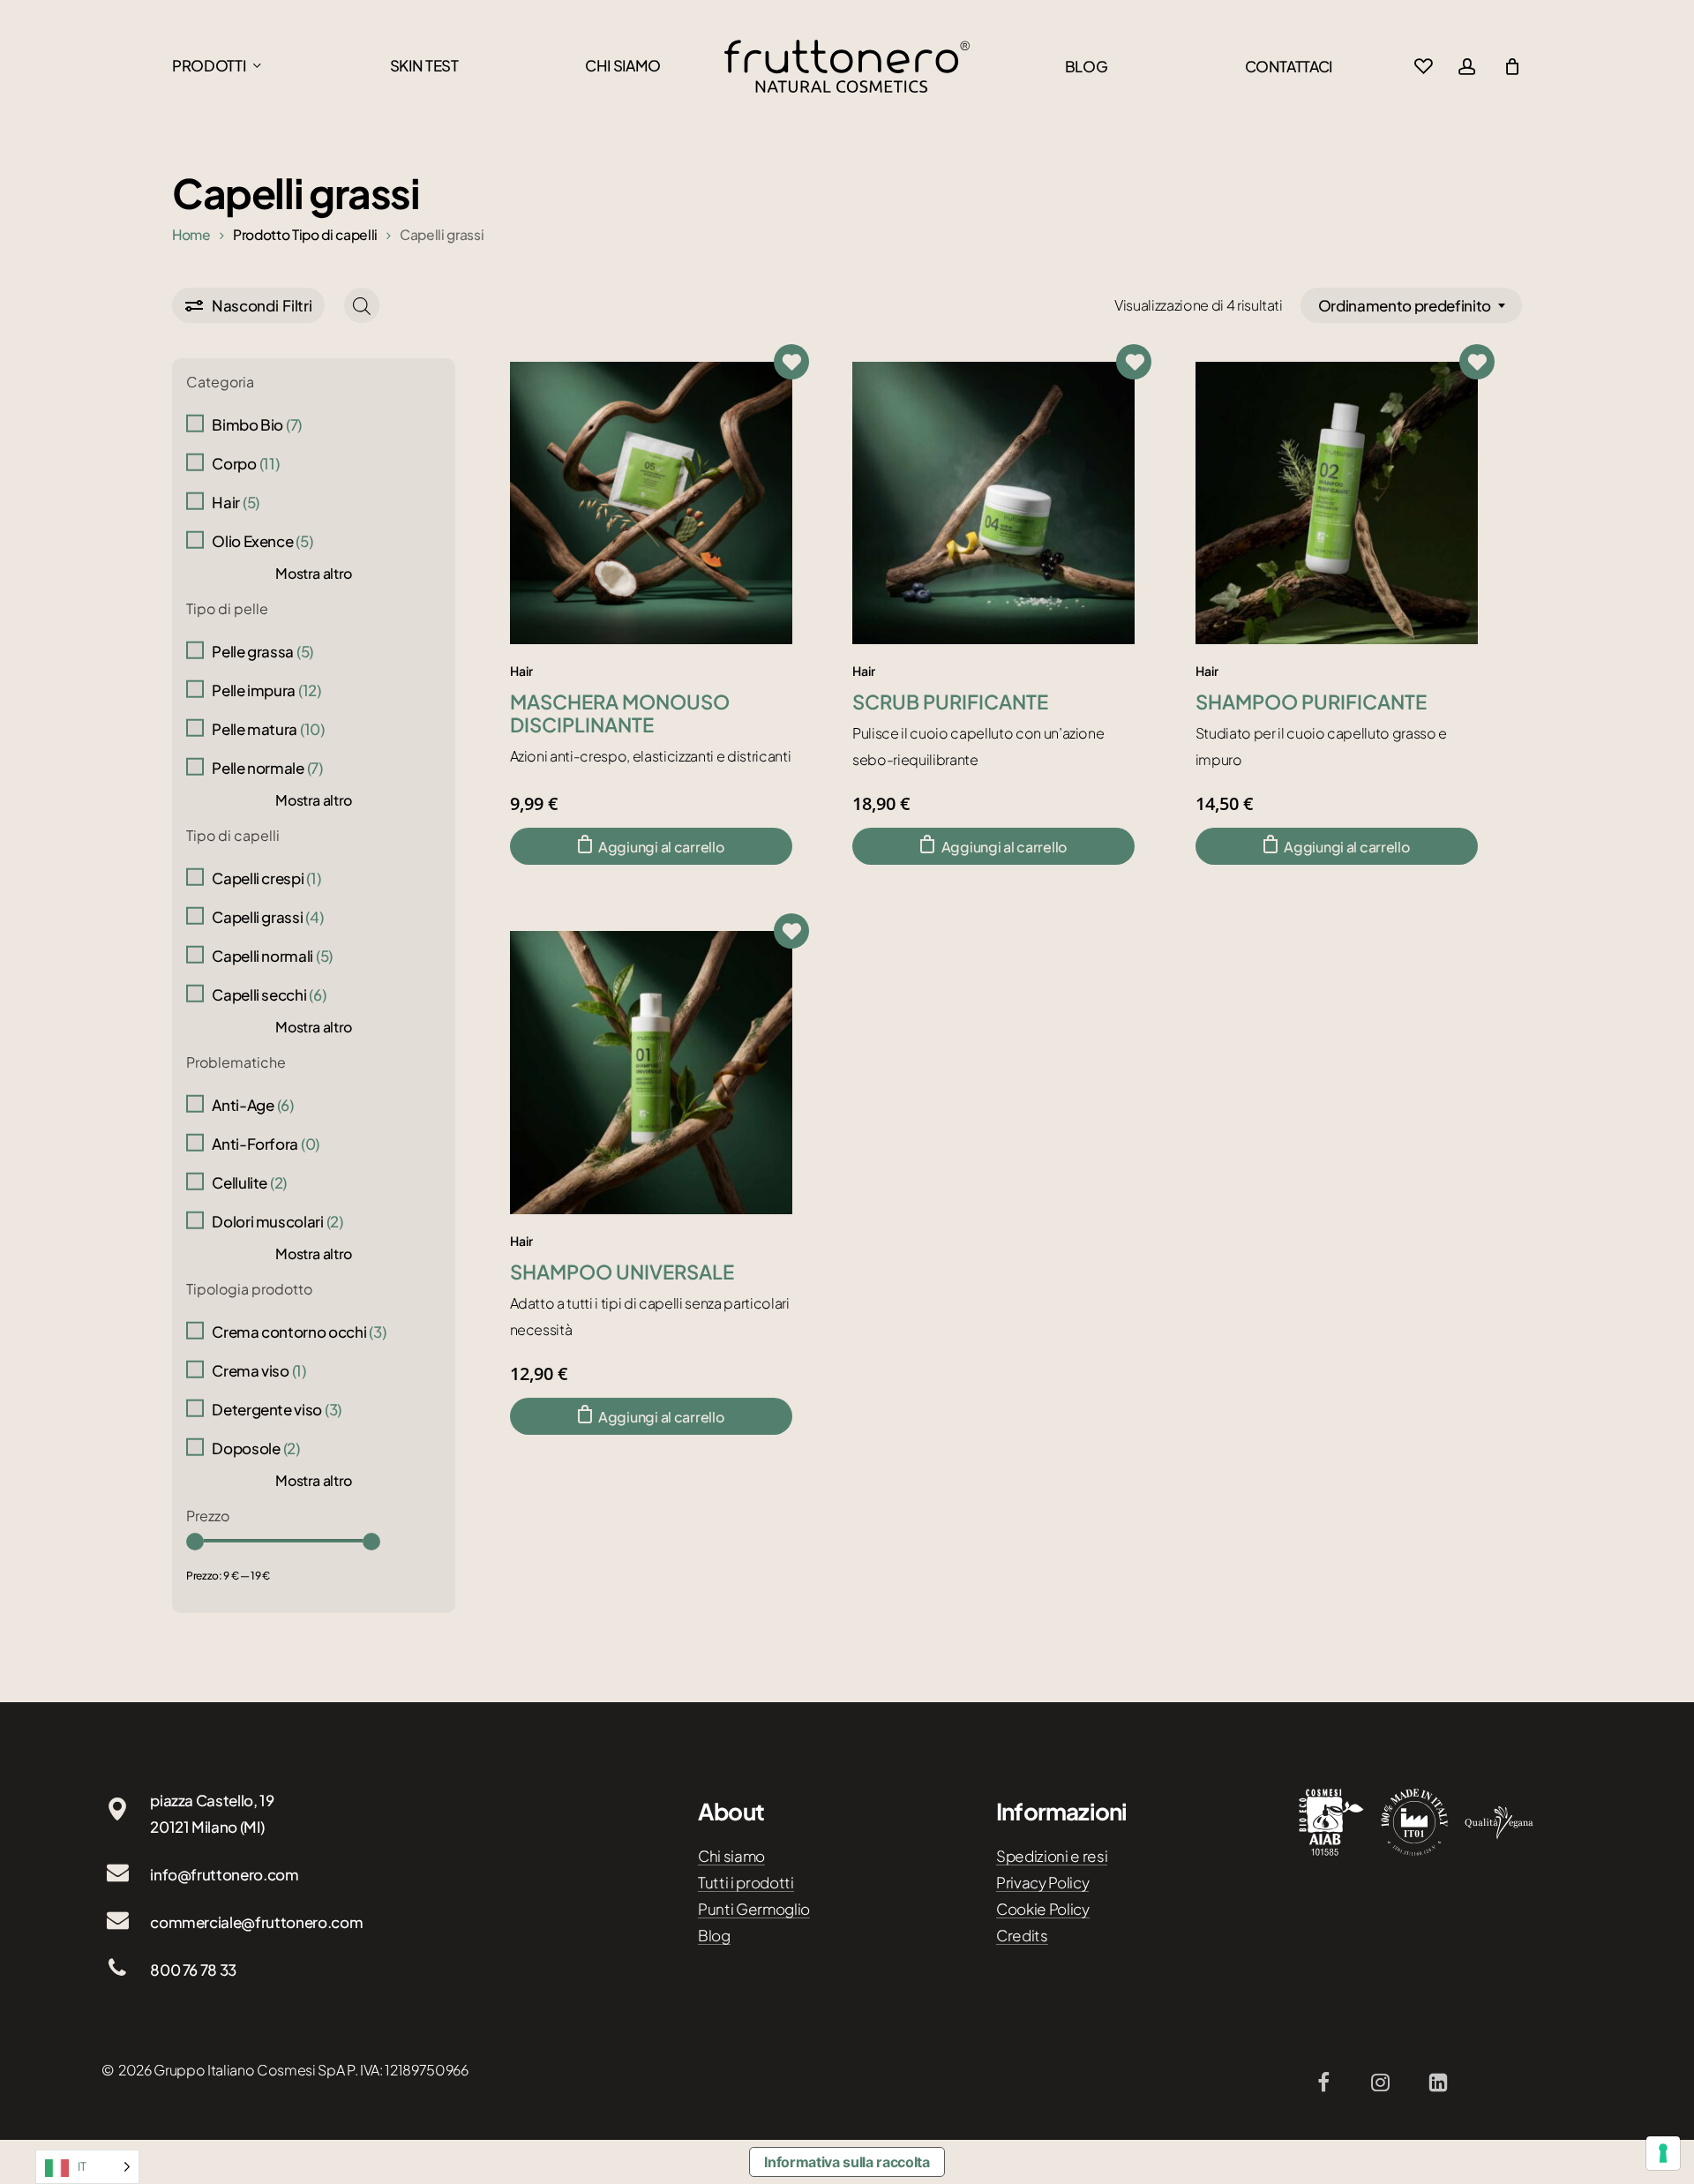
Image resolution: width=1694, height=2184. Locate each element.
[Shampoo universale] (651, 1072)
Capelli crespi (266, 878)
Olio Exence (262, 541)
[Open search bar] (362, 306)
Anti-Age (252, 1105)
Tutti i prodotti (746, 1882)
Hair (236, 502)
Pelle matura (268, 729)
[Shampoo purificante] (1337, 503)
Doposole (255, 1448)
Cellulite (249, 1182)
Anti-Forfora (266, 1144)
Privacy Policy (1042, 1882)
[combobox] (1411, 305)
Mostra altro (314, 573)
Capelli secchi (269, 994)
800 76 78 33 (193, 1970)
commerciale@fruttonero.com (256, 1922)
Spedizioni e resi (1052, 1856)
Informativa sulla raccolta (847, 2162)
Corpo (245, 463)
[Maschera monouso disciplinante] (651, 503)
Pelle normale (267, 768)
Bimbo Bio (257, 424)
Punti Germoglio (754, 1909)
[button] (651, 846)
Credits (1022, 1935)
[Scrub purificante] (993, 503)
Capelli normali (272, 956)
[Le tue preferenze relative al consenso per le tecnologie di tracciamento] (1663, 2153)
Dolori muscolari (277, 1221)
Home (191, 234)
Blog (714, 1935)
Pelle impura (266, 690)
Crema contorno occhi (299, 1332)
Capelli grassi (267, 917)
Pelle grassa (262, 651)
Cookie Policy (1043, 1909)
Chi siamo (731, 1856)
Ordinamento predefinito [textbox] (1405, 305)
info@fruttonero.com (225, 1874)
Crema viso (259, 1370)
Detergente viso (277, 1409)
